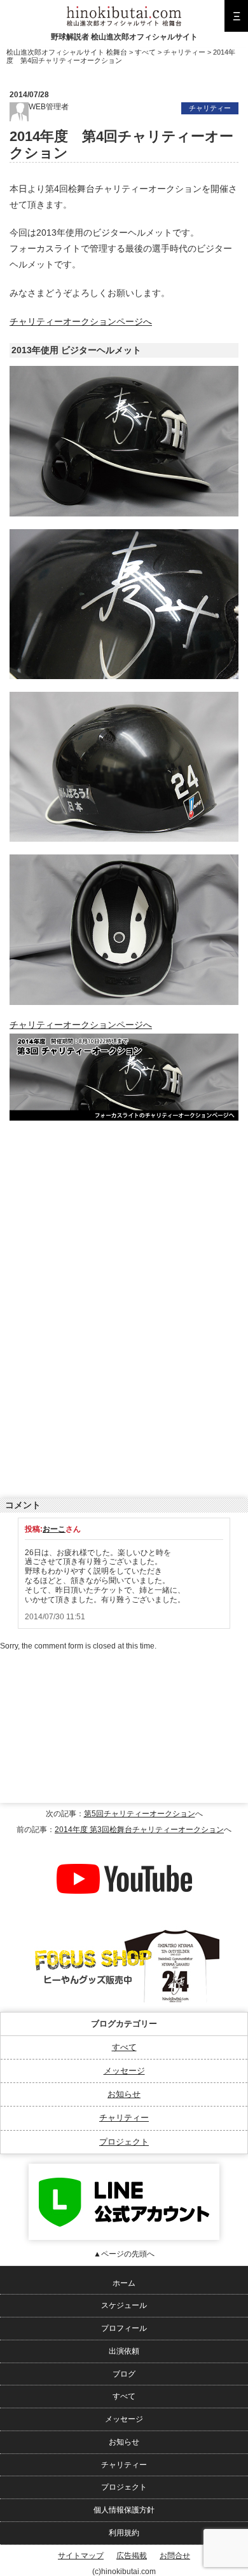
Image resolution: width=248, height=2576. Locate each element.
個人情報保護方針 (124, 2510)
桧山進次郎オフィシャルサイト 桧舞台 (67, 52)
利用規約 (124, 2533)
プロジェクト (124, 2142)
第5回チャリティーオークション (140, 1814)
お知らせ (124, 2094)
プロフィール (124, 2328)
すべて (124, 2047)
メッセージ (124, 2071)
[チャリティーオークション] (124, 1041)
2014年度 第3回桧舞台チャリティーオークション (139, 1830)
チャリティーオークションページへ (81, 322)
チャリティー (124, 2118)
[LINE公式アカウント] (124, 2168)
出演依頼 (124, 2351)
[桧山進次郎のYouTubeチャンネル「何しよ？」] (124, 1845)
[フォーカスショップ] (124, 1931)
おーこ (54, 1529)
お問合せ (175, 2556)
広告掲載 (132, 2556)
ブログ (124, 2374)
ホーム (124, 2283)
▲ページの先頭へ (124, 2254)
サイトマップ (81, 2556)
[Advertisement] (105, 1213)
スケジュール (124, 2305)
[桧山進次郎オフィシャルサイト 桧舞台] (124, 11)
